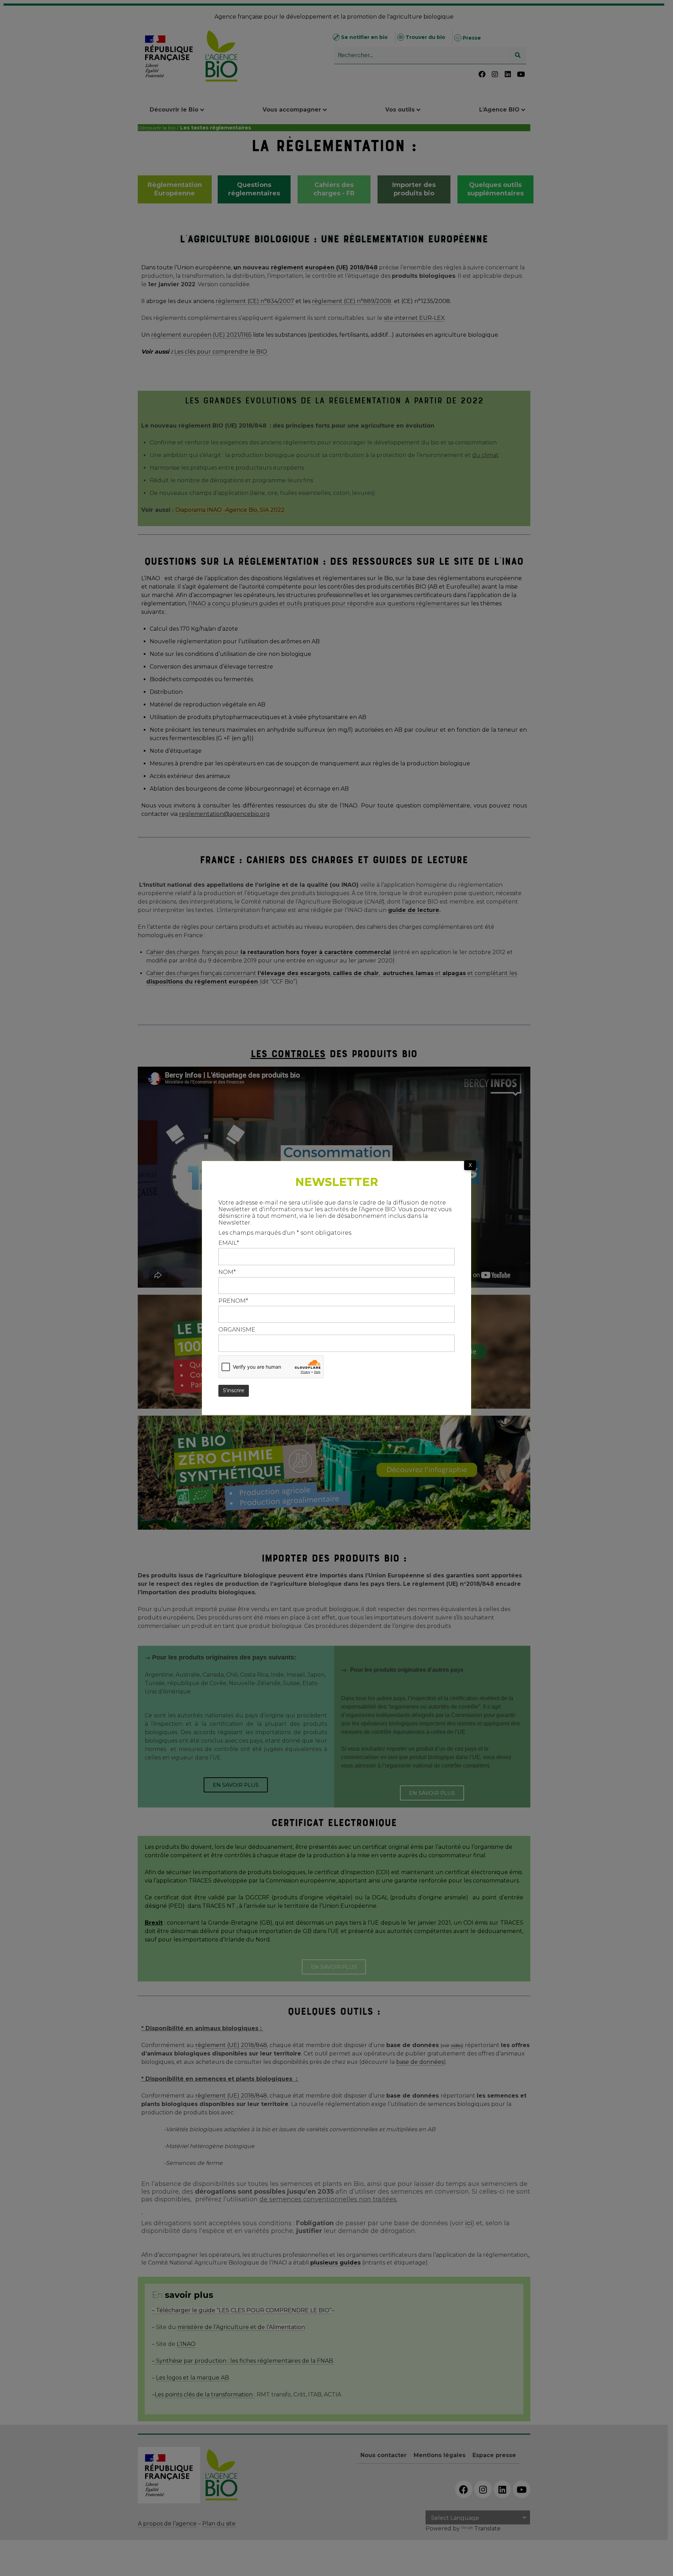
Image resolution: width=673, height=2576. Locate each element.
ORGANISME (237, 1330)
